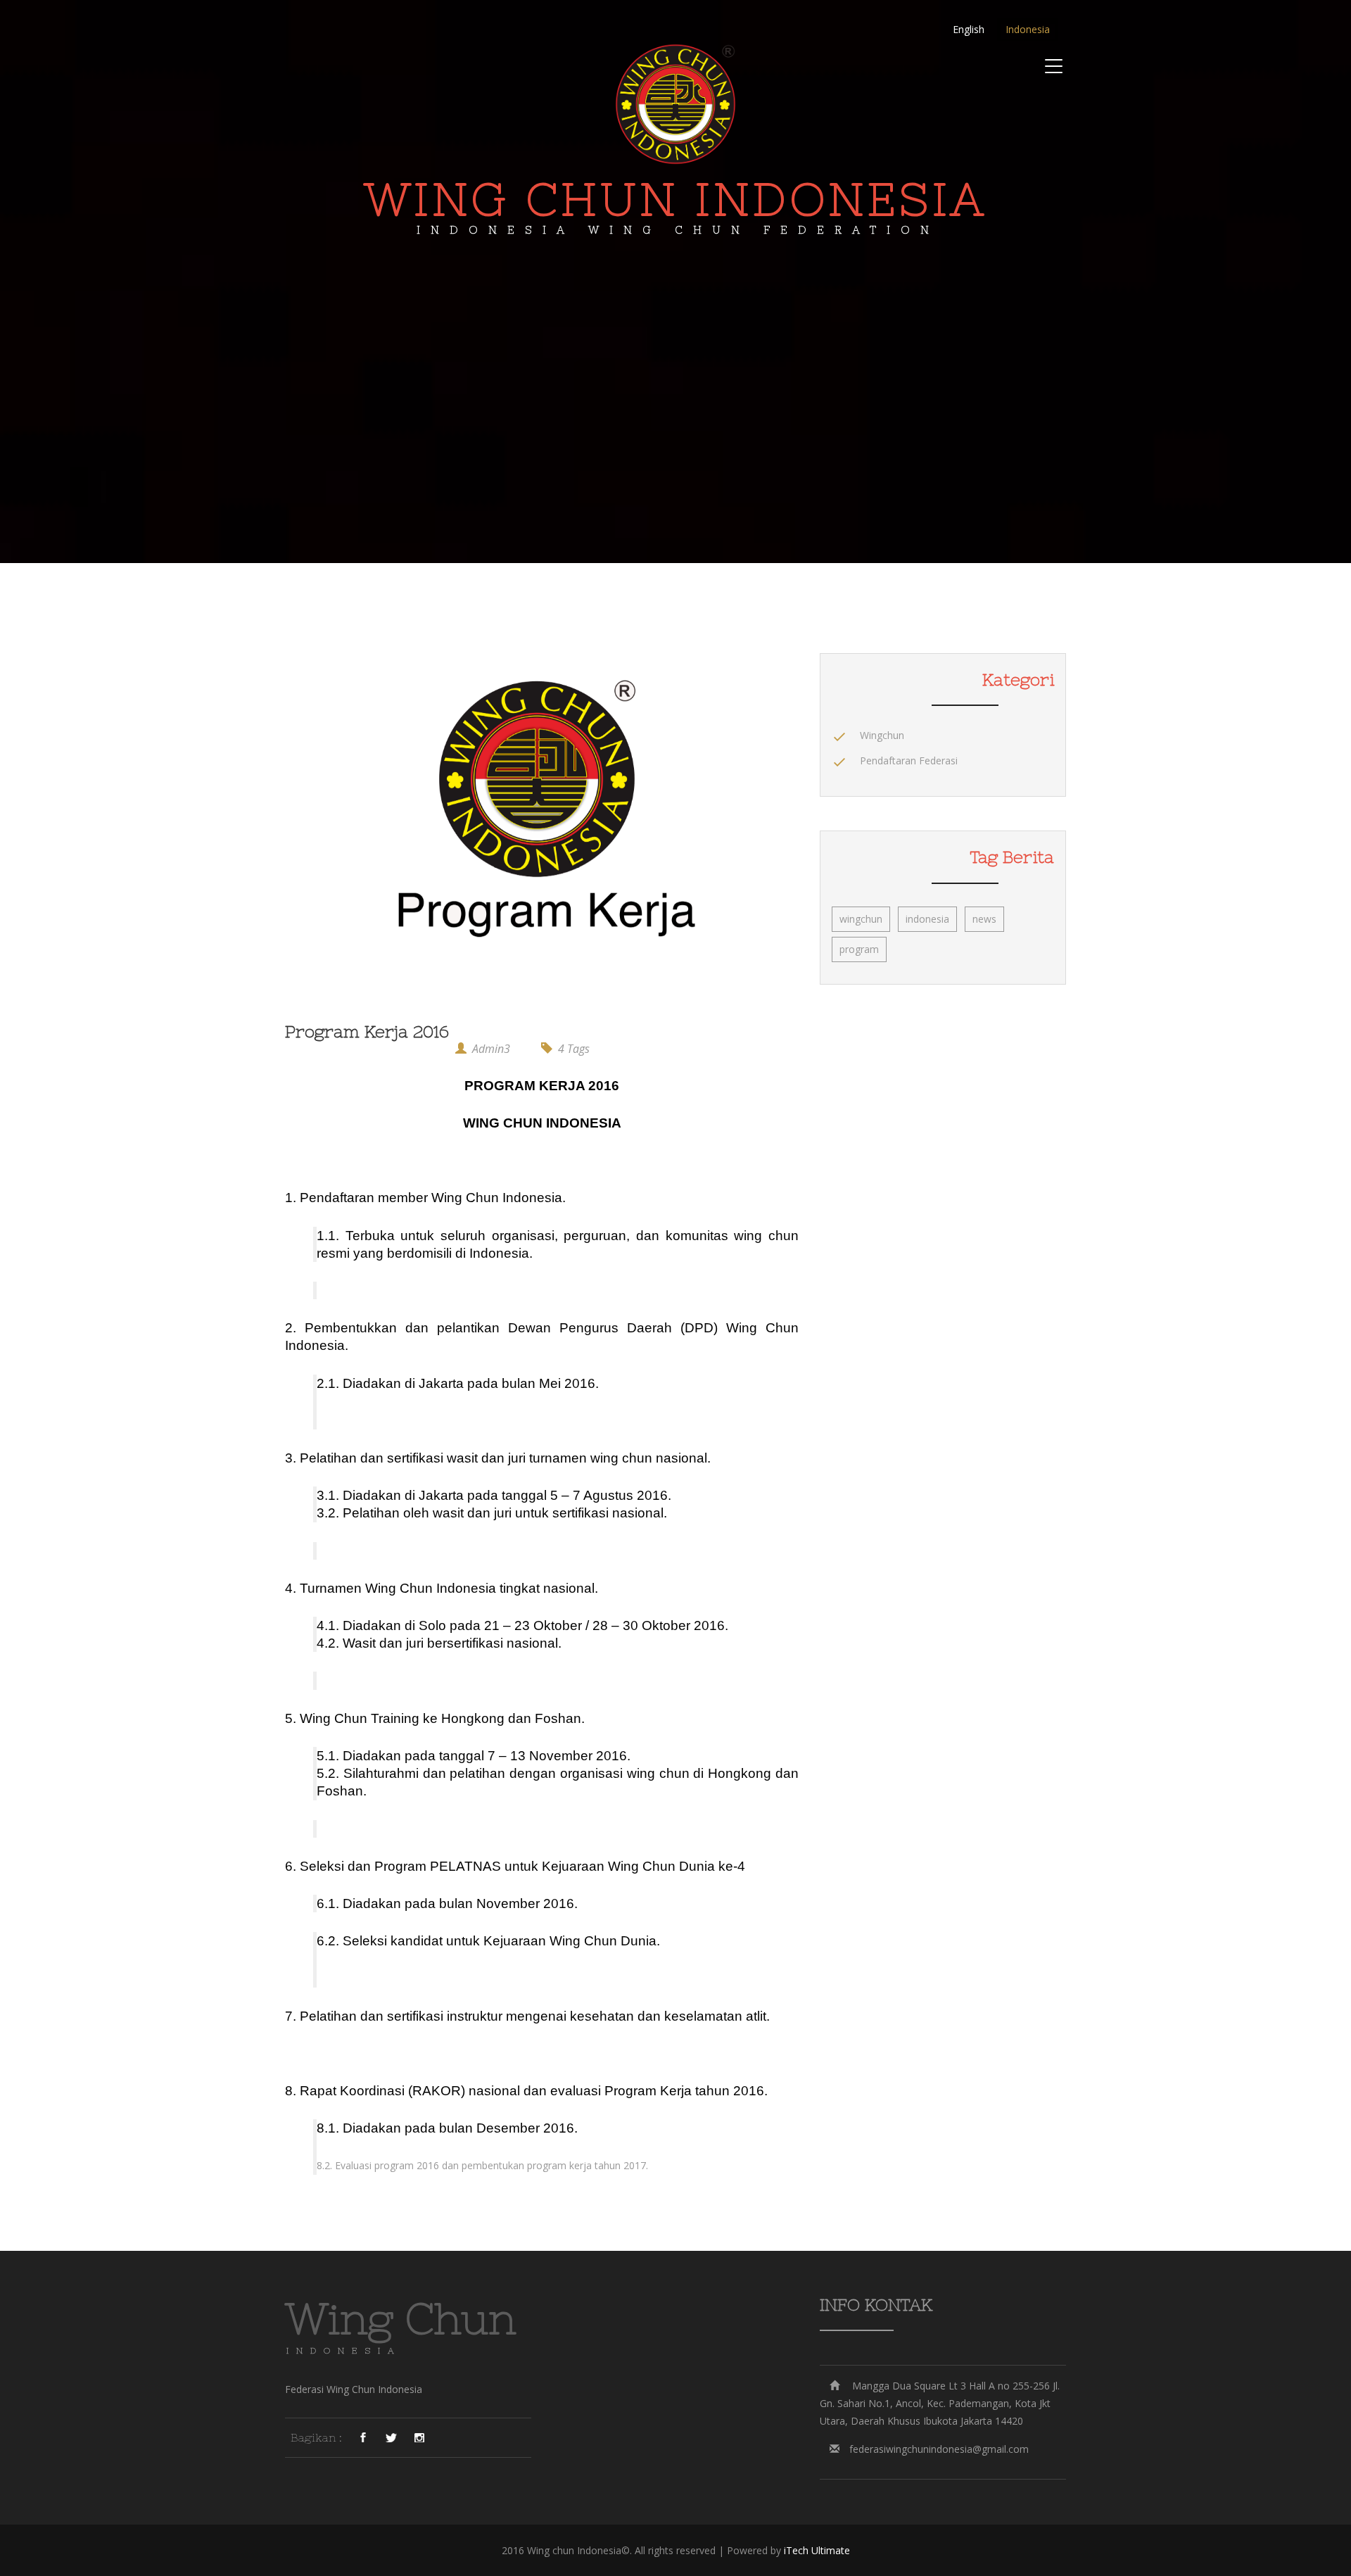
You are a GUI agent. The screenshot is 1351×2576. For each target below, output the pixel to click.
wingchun (861, 919)
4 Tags (574, 1049)
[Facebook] (363, 2437)
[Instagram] (419, 2437)
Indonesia (1028, 29)
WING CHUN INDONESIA (675, 204)
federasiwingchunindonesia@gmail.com (939, 2449)
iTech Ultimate (817, 2550)
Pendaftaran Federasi (909, 760)
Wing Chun (401, 2319)
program (859, 949)
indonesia (927, 919)
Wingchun (882, 735)
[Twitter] (391, 2437)
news (984, 919)
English (969, 29)
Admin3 (491, 1049)
